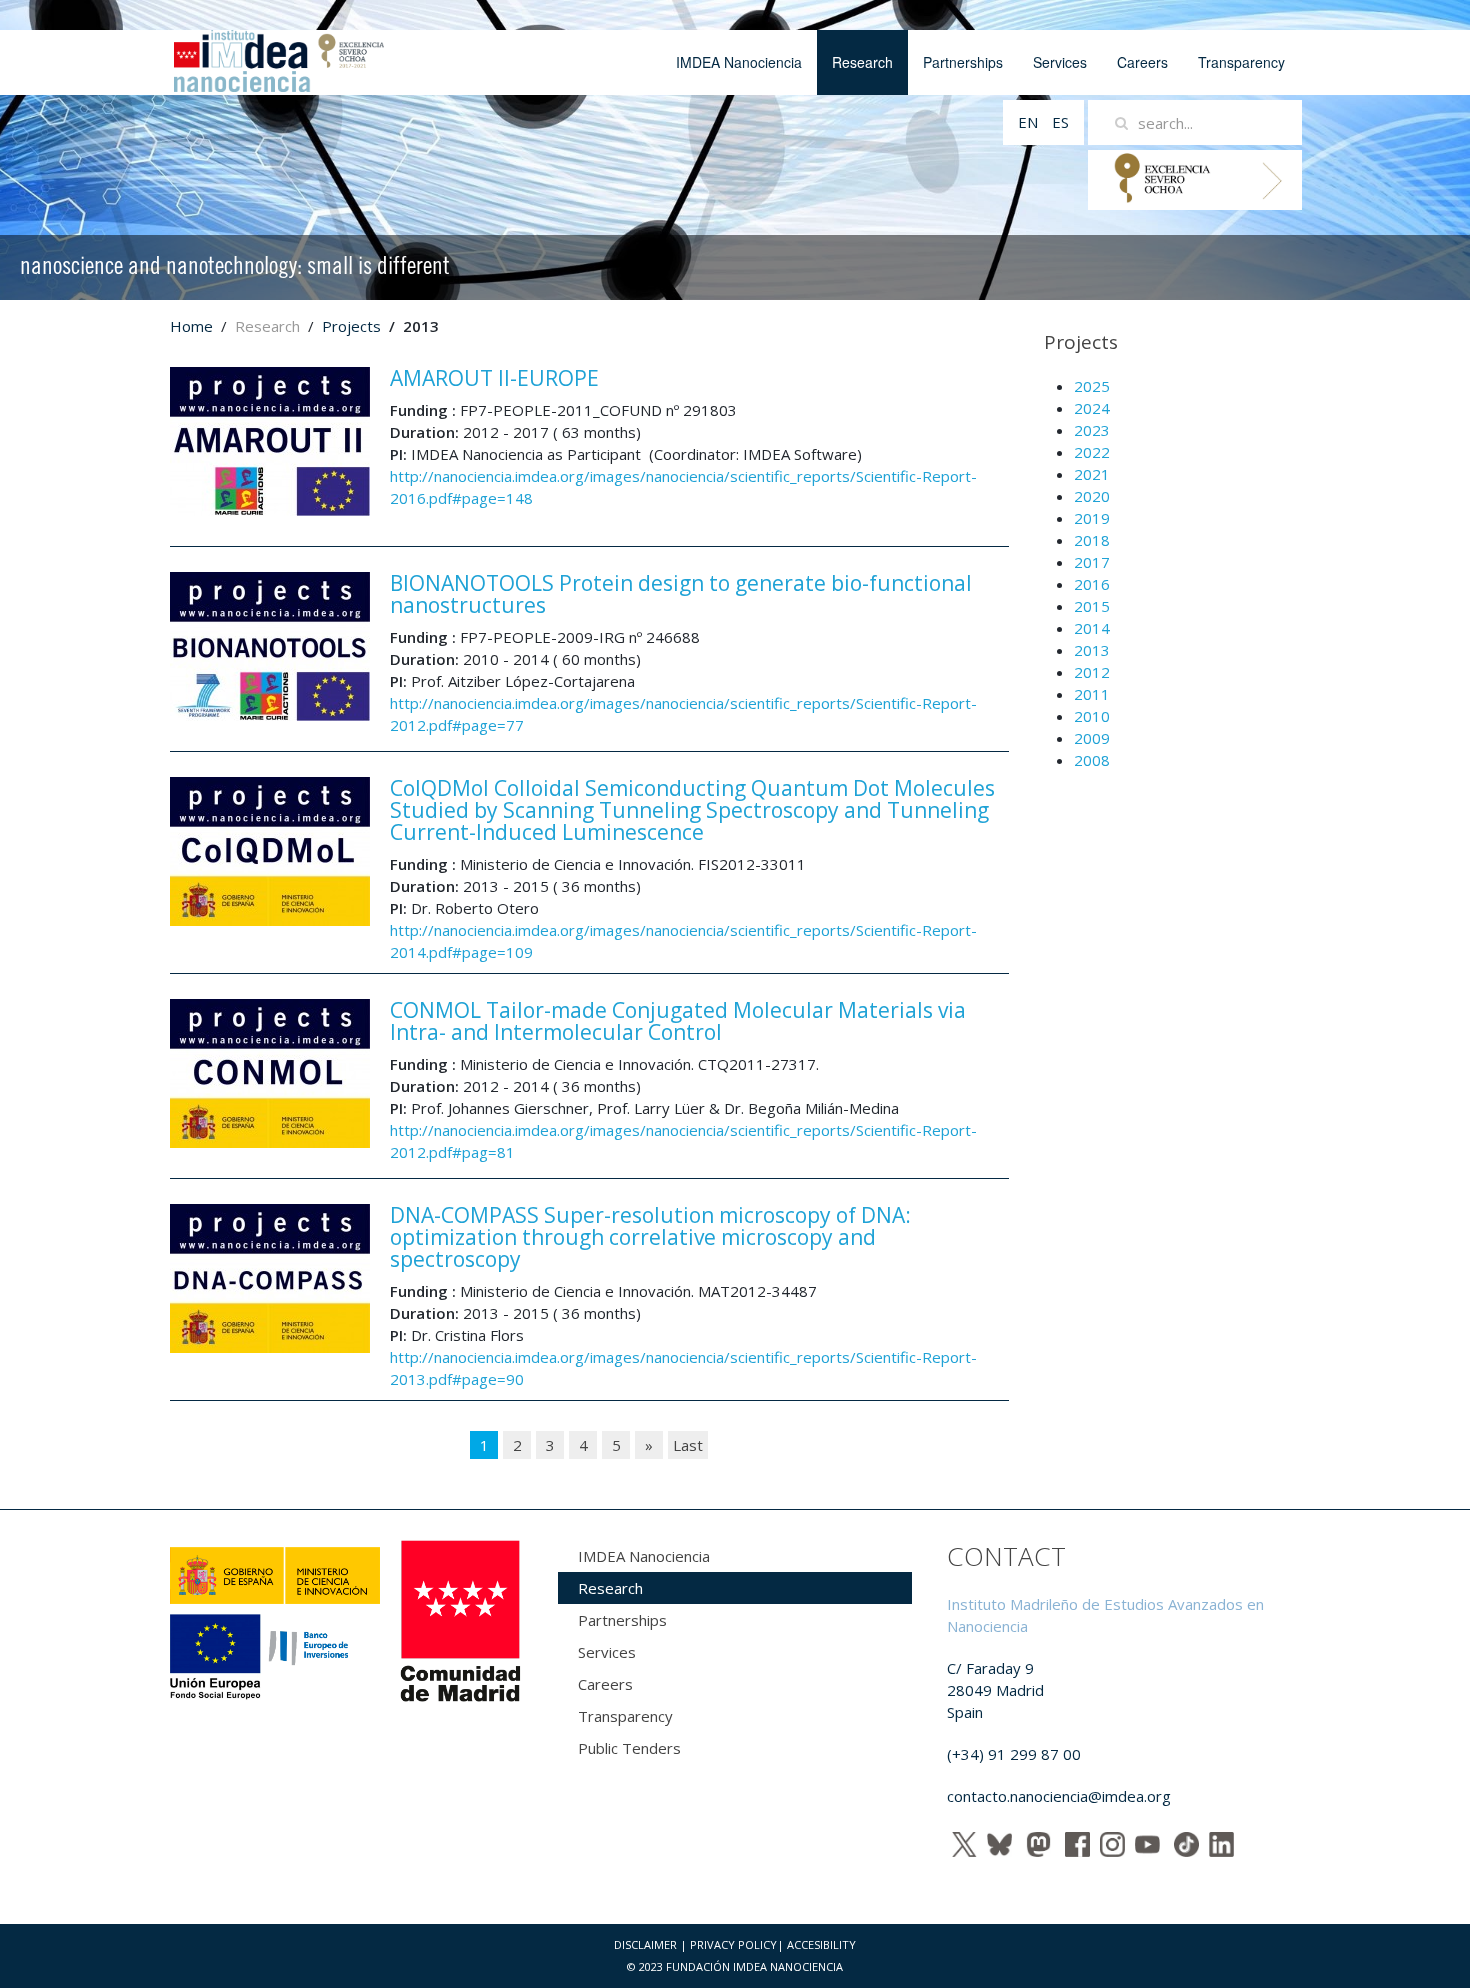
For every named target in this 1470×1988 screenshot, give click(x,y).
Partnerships (963, 62)
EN (1030, 122)
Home (191, 326)
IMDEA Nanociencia (739, 62)
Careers (1142, 62)
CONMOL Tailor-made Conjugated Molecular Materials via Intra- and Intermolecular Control (678, 1021)
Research (862, 62)
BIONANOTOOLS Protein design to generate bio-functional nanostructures (681, 594)
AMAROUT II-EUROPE (494, 378)
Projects (351, 326)
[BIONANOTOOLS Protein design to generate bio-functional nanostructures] (270, 645)
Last (688, 1445)
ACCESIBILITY (821, 1944)
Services (1060, 62)
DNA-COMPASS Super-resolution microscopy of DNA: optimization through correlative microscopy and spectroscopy (650, 1237)
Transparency (1241, 62)
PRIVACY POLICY (733, 1944)
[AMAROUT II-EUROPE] (270, 440)
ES (1060, 122)
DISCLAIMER (645, 1944)
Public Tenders (629, 1748)
